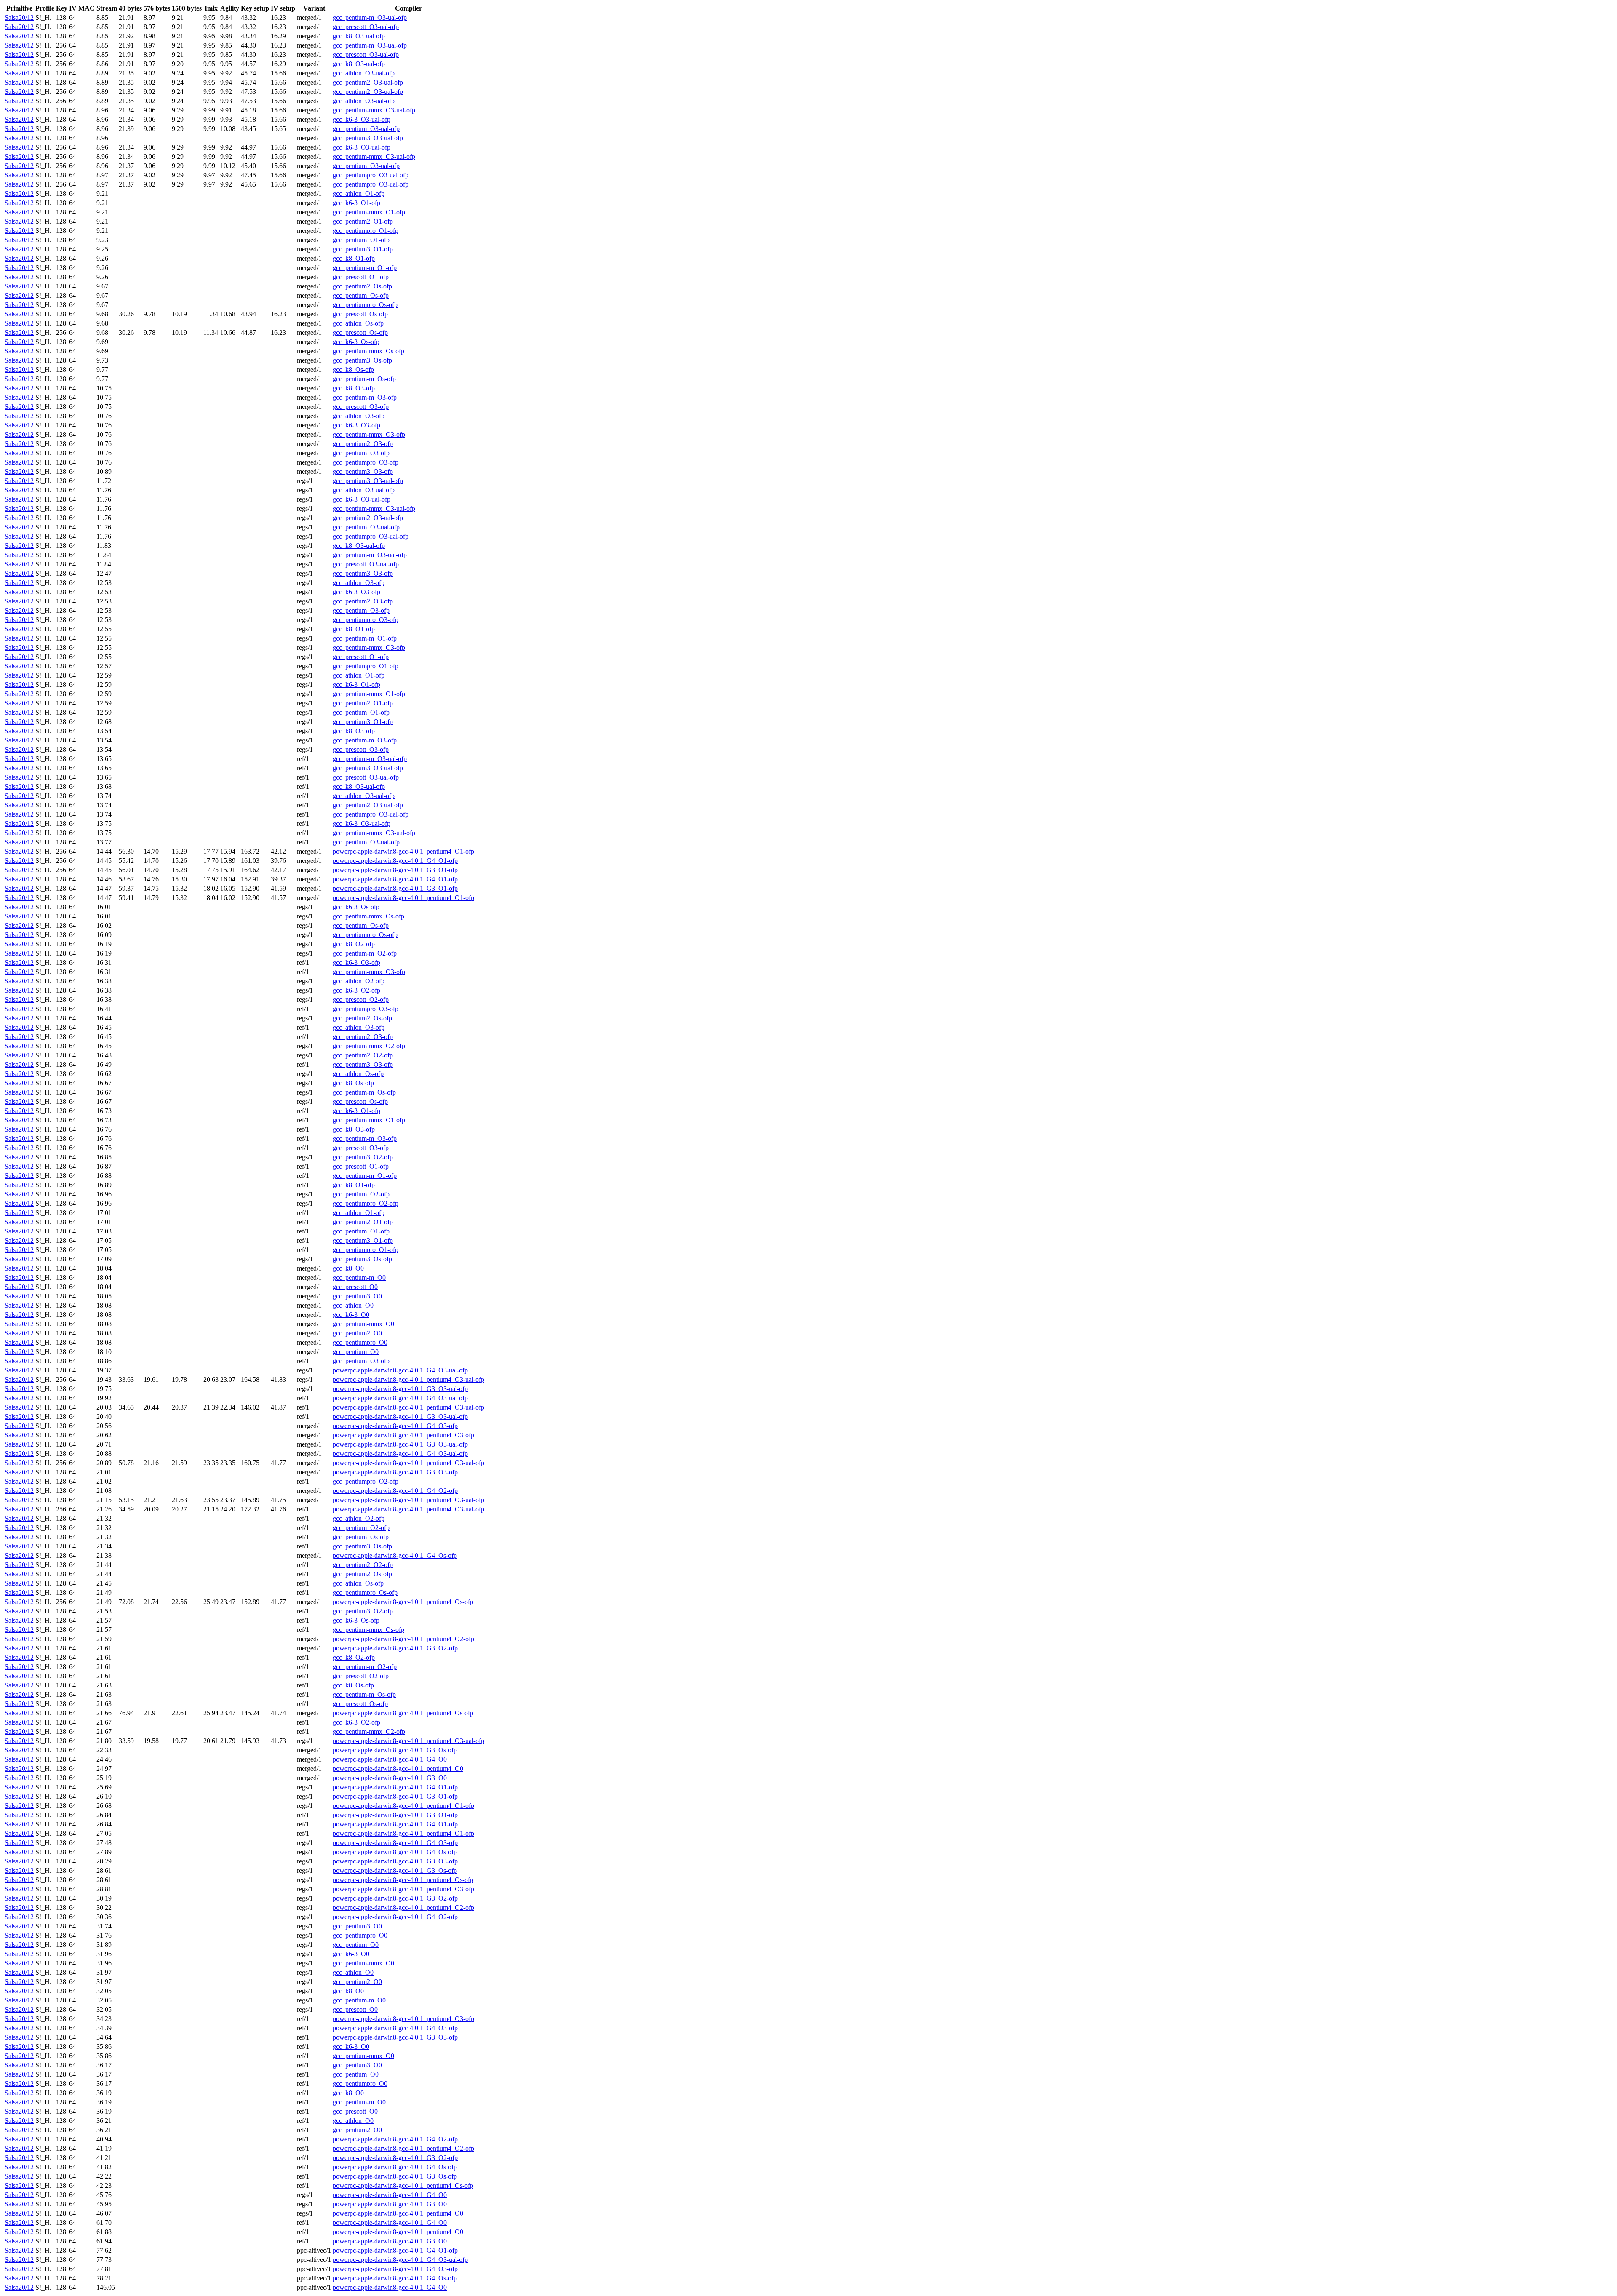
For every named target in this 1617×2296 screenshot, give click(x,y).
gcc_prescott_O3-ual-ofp (366, 27)
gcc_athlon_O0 (353, 1305)
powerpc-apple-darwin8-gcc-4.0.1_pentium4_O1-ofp (403, 851)
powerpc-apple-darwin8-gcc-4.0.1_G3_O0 (390, 1778)
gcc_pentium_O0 (356, 1352)
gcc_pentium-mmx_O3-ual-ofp (374, 110)
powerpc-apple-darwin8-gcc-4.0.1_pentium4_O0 (398, 1769)
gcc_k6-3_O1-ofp (356, 203)
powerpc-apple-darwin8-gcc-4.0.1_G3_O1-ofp (395, 870)
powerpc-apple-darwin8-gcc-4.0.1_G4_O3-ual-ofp (400, 1370)
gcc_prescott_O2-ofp (361, 1000)
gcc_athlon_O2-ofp (359, 981)
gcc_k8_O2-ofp (354, 944)
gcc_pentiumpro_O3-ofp (366, 462)
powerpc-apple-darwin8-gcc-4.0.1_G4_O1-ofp (395, 861)
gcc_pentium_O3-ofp (361, 453)
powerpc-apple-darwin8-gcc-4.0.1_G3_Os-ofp (395, 1750)
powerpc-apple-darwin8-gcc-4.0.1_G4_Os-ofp (395, 1555)
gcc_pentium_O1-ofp (361, 240)
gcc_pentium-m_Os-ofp (364, 379)
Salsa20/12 (19, 17)
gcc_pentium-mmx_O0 (363, 1324)
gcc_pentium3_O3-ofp (363, 471)
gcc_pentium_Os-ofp (361, 295)
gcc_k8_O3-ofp (354, 388)
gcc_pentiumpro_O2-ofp (366, 1203)
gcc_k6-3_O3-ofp (356, 425)
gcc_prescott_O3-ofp (361, 407)
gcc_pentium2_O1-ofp (363, 221)
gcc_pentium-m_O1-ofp (365, 268)
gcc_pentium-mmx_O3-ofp (369, 434)
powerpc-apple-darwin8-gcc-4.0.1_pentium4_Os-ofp (403, 1602)
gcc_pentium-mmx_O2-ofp (369, 1046)
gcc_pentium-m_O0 (359, 1277)
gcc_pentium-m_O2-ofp (365, 953)
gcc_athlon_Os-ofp (358, 323)
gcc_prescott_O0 (355, 1287)
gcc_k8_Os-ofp (353, 370)
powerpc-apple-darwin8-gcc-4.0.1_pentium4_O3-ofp (403, 1435)
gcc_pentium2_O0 (357, 1333)
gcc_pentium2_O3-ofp (363, 444)
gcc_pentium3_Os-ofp (362, 360)
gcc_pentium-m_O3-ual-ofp (370, 17)
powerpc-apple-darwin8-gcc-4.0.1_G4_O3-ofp (395, 1426)
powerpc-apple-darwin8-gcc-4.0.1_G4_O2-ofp (395, 1491)
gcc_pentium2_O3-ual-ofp (368, 82)
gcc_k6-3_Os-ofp (356, 342)
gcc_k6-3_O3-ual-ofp (362, 119)
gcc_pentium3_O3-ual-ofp (368, 138)
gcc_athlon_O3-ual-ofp (364, 73)
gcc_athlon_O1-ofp (359, 194)
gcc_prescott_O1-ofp (361, 277)
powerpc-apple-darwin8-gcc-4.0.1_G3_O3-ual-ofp (400, 1389)
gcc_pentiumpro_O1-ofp (366, 231)
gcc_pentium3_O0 (357, 1296)
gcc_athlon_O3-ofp (359, 416)
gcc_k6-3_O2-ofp (356, 990)
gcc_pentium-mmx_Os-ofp (368, 351)
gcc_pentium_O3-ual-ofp (366, 129)
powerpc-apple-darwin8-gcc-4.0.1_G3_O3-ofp (395, 1472)
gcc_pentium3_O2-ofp (363, 1157)
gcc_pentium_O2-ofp (361, 1194)
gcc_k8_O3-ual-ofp (359, 36)
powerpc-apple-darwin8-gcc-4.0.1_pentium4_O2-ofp (403, 1639)
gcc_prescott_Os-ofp (360, 314)
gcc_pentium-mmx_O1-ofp (369, 212)
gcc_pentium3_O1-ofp (363, 249)
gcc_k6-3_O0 (351, 1315)
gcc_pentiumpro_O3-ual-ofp (371, 175)
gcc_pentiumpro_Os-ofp (365, 305)
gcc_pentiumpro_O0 (360, 1342)
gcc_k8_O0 (348, 1268)
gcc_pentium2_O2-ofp (363, 1055)
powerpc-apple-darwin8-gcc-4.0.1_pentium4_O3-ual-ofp (408, 1379)
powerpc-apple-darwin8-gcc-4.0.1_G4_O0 (390, 1759)
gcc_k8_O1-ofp (354, 258)
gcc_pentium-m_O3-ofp (365, 397)
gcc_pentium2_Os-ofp (362, 286)
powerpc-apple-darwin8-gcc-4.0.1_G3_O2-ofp (395, 1648)
